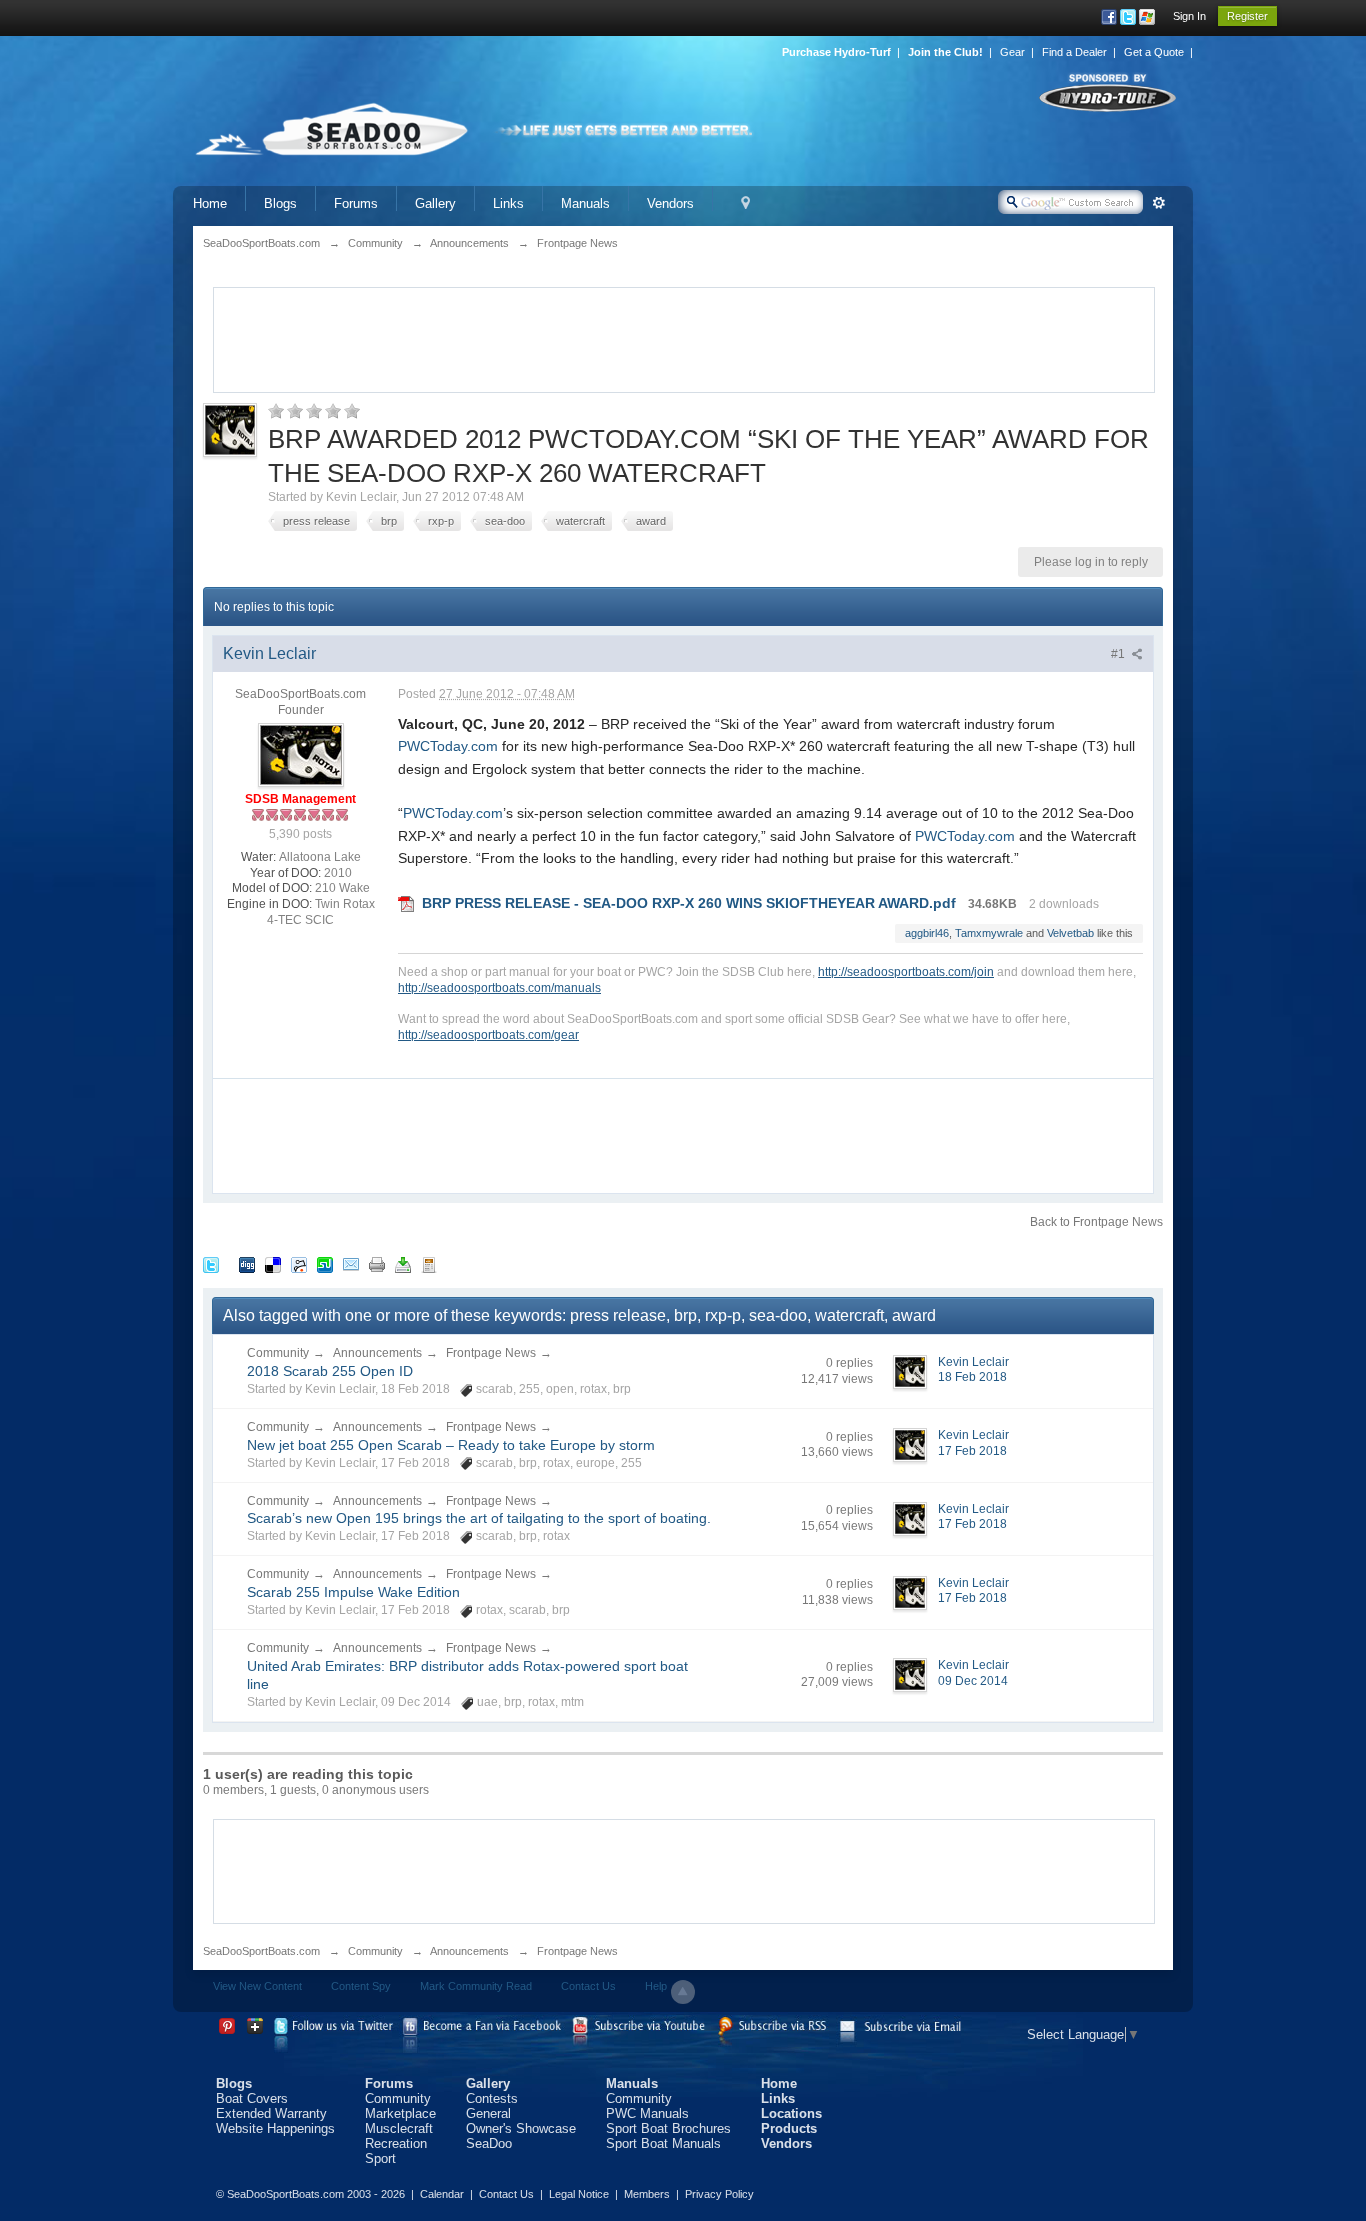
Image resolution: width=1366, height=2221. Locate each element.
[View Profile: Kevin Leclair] (301, 755)
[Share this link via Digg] (247, 1263)
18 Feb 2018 (972, 1377)
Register (1247, 16)
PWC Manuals (647, 2113)
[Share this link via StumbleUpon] (325, 1263)
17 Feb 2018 (972, 1451)
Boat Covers (252, 2098)
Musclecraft (399, 2128)
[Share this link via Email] (351, 1263)
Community (278, 1353)
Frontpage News (491, 1353)
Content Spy (361, 1986)
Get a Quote (1154, 52)
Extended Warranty (271, 2113)
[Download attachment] (406, 903)
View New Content (257, 1986)
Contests (492, 2098)
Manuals (585, 203)
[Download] (403, 1263)
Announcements (377, 1353)
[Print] (377, 1263)
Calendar (442, 2194)
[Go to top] (683, 1992)
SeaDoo (489, 2143)
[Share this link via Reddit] (299, 1263)
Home (210, 203)
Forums (356, 203)
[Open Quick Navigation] (745, 203)
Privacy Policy (719, 2194)
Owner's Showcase (521, 2128)
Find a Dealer (1074, 52)
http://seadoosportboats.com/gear (488, 1034)
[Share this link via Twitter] (211, 1263)
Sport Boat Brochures (668, 2128)
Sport (380, 2158)
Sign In (1189, 16)
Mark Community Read (476, 1986)
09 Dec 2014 (973, 1681)
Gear (1012, 52)
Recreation (396, 2143)
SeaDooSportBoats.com (261, 1951)
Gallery (435, 203)
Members (647, 2194)
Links (508, 203)
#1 (1119, 654)
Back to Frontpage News (1096, 1222)
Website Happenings (275, 2128)
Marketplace (400, 2113)
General (488, 2113)
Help (656, 1986)
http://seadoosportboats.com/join (906, 971)
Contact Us (588, 1986)
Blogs (280, 203)
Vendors (670, 203)
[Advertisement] (684, 338)
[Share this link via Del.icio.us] (273, 1263)
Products (789, 2128)
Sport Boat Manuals (663, 2143)
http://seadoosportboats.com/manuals (499, 987)
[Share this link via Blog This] (429, 1263)
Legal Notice (579, 2194)
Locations (791, 2113)
